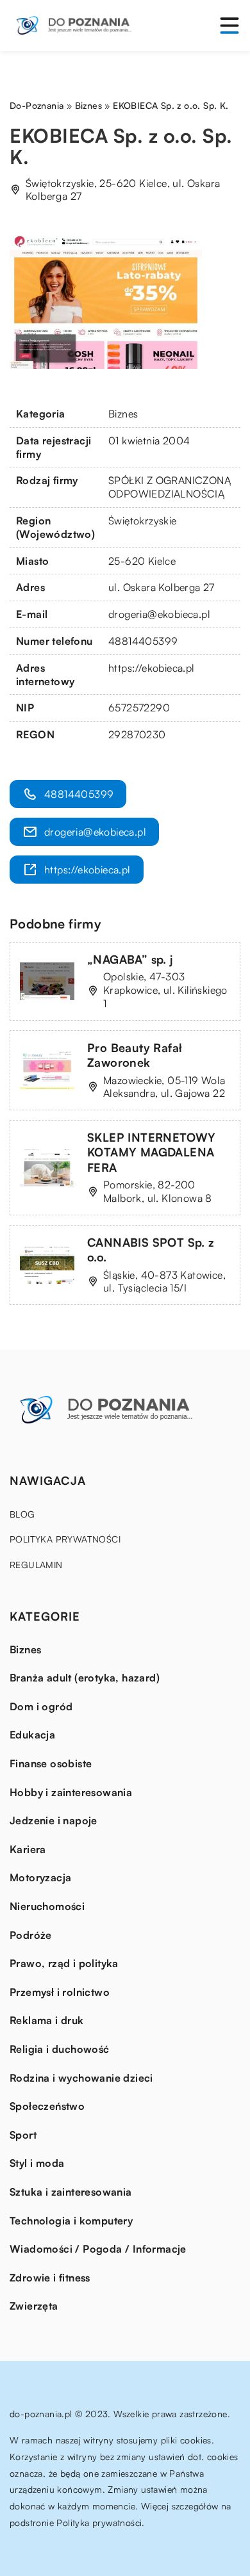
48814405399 (143, 641)
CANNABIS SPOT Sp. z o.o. (151, 1250)
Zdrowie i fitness (50, 2278)
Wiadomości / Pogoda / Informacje (98, 2249)
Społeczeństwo (47, 2106)
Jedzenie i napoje (54, 1820)
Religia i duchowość (60, 2049)
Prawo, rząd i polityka (64, 1963)
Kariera (28, 1849)
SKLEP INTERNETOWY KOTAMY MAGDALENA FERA (152, 1152)
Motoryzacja (40, 1877)
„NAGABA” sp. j (130, 959)
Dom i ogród (41, 1706)
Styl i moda (37, 2163)
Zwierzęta (34, 2306)
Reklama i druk (47, 2020)
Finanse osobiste (51, 1763)
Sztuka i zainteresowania (71, 2192)
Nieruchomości (47, 1906)
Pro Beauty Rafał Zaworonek (135, 1055)
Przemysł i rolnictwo (60, 1992)
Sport (23, 2135)
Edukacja (32, 1735)
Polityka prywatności (65, 1539)
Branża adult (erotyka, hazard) (85, 1678)
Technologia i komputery (71, 2221)
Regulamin (36, 1565)
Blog (22, 1514)
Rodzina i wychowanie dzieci (81, 2078)
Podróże (31, 1935)
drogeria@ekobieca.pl (159, 614)
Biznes (123, 414)
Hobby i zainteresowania (71, 1792)
